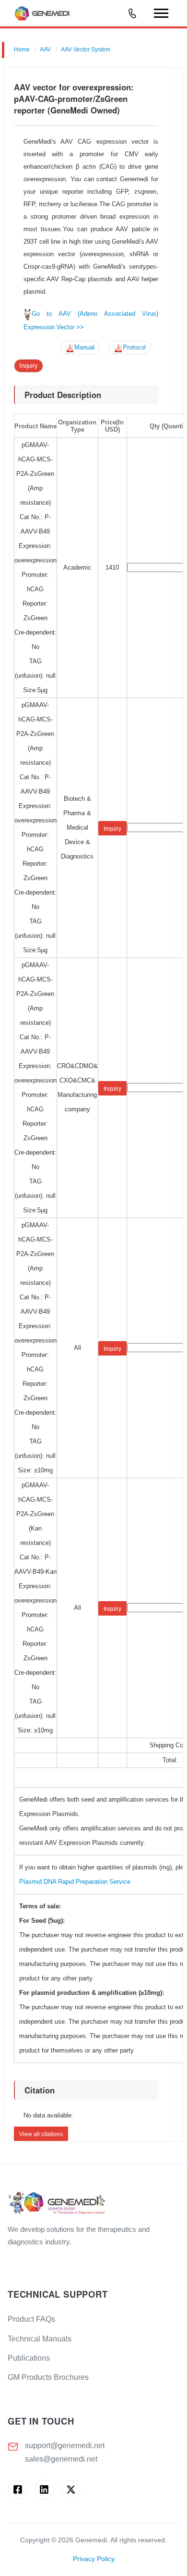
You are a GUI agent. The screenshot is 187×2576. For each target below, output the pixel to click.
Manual (84, 348)
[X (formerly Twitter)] (71, 2490)
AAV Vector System (86, 50)
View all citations (41, 2134)
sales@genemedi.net (61, 2459)
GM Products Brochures (48, 2377)
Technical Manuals (40, 2339)
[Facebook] (18, 2490)
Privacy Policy (94, 2559)
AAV (45, 50)
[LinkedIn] (44, 2490)
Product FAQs (31, 2319)
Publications (29, 2358)
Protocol (134, 348)
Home (22, 50)
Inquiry (29, 366)
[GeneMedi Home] (93, 2204)
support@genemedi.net (65, 2445)
